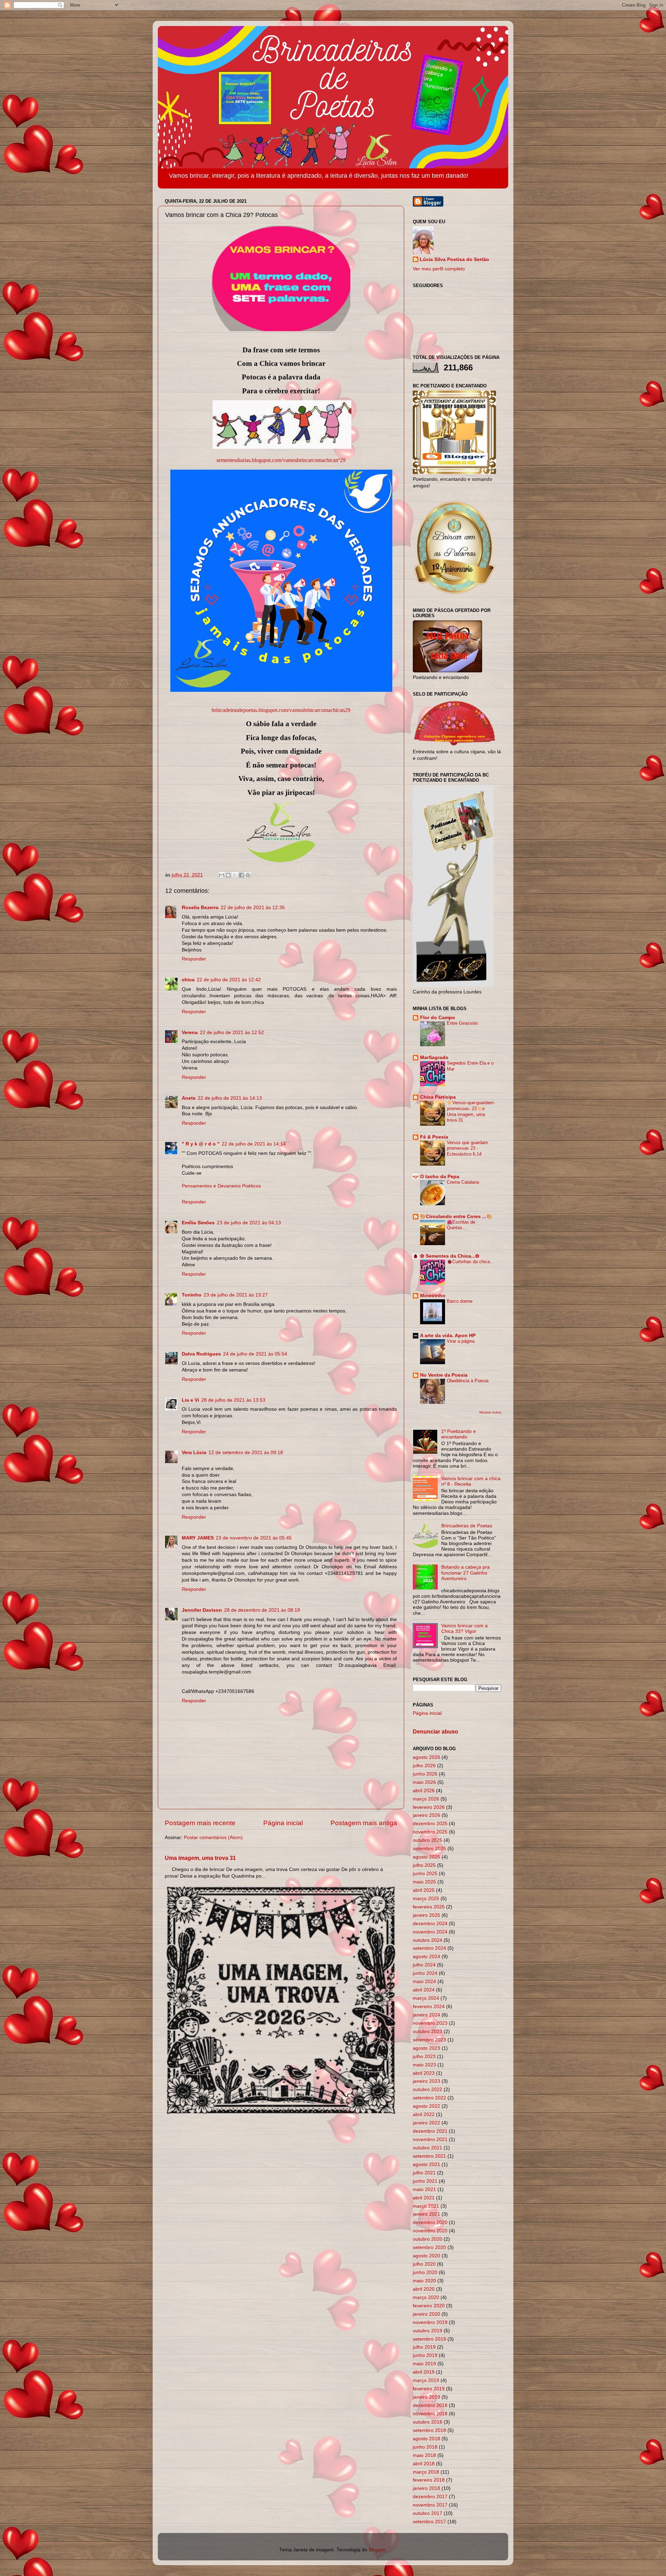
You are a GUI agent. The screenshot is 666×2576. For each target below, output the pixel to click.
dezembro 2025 (430, 1824)
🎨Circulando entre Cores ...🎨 (456, 1216)
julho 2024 (424, 1965)
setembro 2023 (429, 2040)
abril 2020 (424, 2289)
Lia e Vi (190, 1400)
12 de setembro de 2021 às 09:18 (246, 1453)
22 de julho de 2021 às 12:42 (229, 980)
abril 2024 (424, 1990)
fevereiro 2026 (429, 1807)
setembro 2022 (429, 2098)
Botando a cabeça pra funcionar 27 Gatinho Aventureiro (466, 1573)
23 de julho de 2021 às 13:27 (236, 1295)
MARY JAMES (198, 1538)
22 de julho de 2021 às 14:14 (254, 1144)
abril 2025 (424, 1890)
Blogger (377, 2550)
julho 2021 (424, 2173)
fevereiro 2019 (429, 2389)
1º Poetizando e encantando (459, 1434)
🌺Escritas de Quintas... (461, 1225)
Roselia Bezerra (200, 908)
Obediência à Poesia (468, 1381)
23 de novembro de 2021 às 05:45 (254, 1538)
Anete (189, 1098)
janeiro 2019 (426, 2397)
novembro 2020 (430, 2231)
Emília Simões (198, 1223)
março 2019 (426, 2380)
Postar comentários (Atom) (213, 1837)
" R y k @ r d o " (201, 1144)
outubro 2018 (428, 2422)
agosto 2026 (426, 1757)
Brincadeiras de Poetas (467, 1526)
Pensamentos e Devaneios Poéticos (221, 1186)
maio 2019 (424, 2364)
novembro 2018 (430, 2414)
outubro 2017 (428, 2513)
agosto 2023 (426, 2048)
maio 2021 (424, 2189)
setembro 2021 (429, 2156)
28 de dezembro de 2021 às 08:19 (262, 1610)
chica (188, 980)
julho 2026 (424, 1766)
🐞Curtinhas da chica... (470, 1262)
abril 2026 (424, 1791)
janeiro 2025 (426, 1915)
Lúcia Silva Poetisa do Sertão (454, 259)
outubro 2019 (428, 2331)
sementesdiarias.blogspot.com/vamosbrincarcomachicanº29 (281, 460)
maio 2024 (424, 1982)
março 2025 (426, 1899)
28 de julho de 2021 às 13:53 (233, 1400)
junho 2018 (425, 2447)
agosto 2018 (426, 2439)
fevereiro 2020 (429, 2306)
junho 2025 (425, 1874)
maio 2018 (424, 2455)
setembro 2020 (429, 2247)
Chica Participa (438, 1097)
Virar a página (461, 1341)
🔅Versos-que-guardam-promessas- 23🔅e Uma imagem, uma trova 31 (471, 1111)
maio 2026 (424, 1782)
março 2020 (426, 2297)
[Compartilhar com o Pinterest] (248, 875)
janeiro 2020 (426, 2314)
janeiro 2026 (426, 1815)
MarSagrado (434, 1058)
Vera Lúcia (194, 1453)
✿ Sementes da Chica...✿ (450, 1256)
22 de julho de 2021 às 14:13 (230, 1098)
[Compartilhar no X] (235, 875)
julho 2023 (424, 2057)
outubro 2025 (428, 1840)
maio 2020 (424, 2281)
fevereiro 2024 (429, 2007)
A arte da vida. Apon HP (448, 1336)
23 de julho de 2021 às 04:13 (249, 1223)
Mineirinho (433, 1296)
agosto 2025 (426, 1857)
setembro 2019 (429, 2339)
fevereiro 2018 (429, 2480)
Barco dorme (460, 1301)
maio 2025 (424, 1882)
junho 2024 (425, 1973)
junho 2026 (425, 1774)
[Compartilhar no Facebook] (241, 875)
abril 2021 (424, 2198)
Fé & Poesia (434, 1137)
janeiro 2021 (426, 2214)
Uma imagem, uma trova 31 (200, 1858)
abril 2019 (424, 2372)
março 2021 (426, 2206)
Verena (190, 1033)
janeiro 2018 (426, 2488)
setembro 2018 (429, 2430)
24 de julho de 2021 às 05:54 (255, 1354)
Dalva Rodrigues (201, 1354)
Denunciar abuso (436, 1732)
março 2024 (426, 1998)
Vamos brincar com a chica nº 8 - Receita (471, 1481)
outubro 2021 (428, 2148)
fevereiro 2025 (429, 1907)
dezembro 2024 (430, 1924)
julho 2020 (424, 2264)
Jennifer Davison (202, 1610)
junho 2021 (425, 2181)
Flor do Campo (438, 1018)
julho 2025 (424, 1865)
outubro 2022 (428, 2090)
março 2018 (426, 2472)
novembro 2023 (430, 2023)
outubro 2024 (428, 1940)
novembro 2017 (430, 2505)
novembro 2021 (430, 2139)
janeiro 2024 (426, 2015)
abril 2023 (424, 2073)
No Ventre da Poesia (444, 1375)
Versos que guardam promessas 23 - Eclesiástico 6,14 (467, 1148)
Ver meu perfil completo (439, 269)
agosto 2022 (426, 2106)
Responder (194, 959)
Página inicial (283, 1823)
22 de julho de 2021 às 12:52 (232, 1033)
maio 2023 (424, 2065)
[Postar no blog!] (228, 875)
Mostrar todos (490, 1412)
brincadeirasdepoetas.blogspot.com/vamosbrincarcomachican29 (281, 710)
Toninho (192, 1295)
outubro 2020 (428, 2239)
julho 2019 (424, 2347)
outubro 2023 (428, 2032)
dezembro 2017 (430, 2497)
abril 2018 (424, 2464)
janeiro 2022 (426, 2123)
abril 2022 (424, 2114)
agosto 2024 (426, 1957)
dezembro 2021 (430, 2131)
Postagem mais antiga (364, 1823)
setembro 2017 (429, 2522)
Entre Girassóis (462, 1023)
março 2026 (426, 1799)
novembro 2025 (430, 1832)
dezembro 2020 (430, 2222)
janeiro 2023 (426, 2081)
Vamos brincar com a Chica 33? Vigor (464, 1629)
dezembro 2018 (430, 2405)
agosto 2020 (426, 2256)
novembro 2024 (430, 1932)
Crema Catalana (463, 1182)
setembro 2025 (429, 1849)
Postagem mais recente (200, 1823)
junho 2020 (425, 2272)
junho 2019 (425, 2355)
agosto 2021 (426, 2164)
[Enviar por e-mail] (222, 875)
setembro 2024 (429, 1948)
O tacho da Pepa (440, 1177)
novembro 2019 (430, 2322)
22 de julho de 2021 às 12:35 (253, 908)
